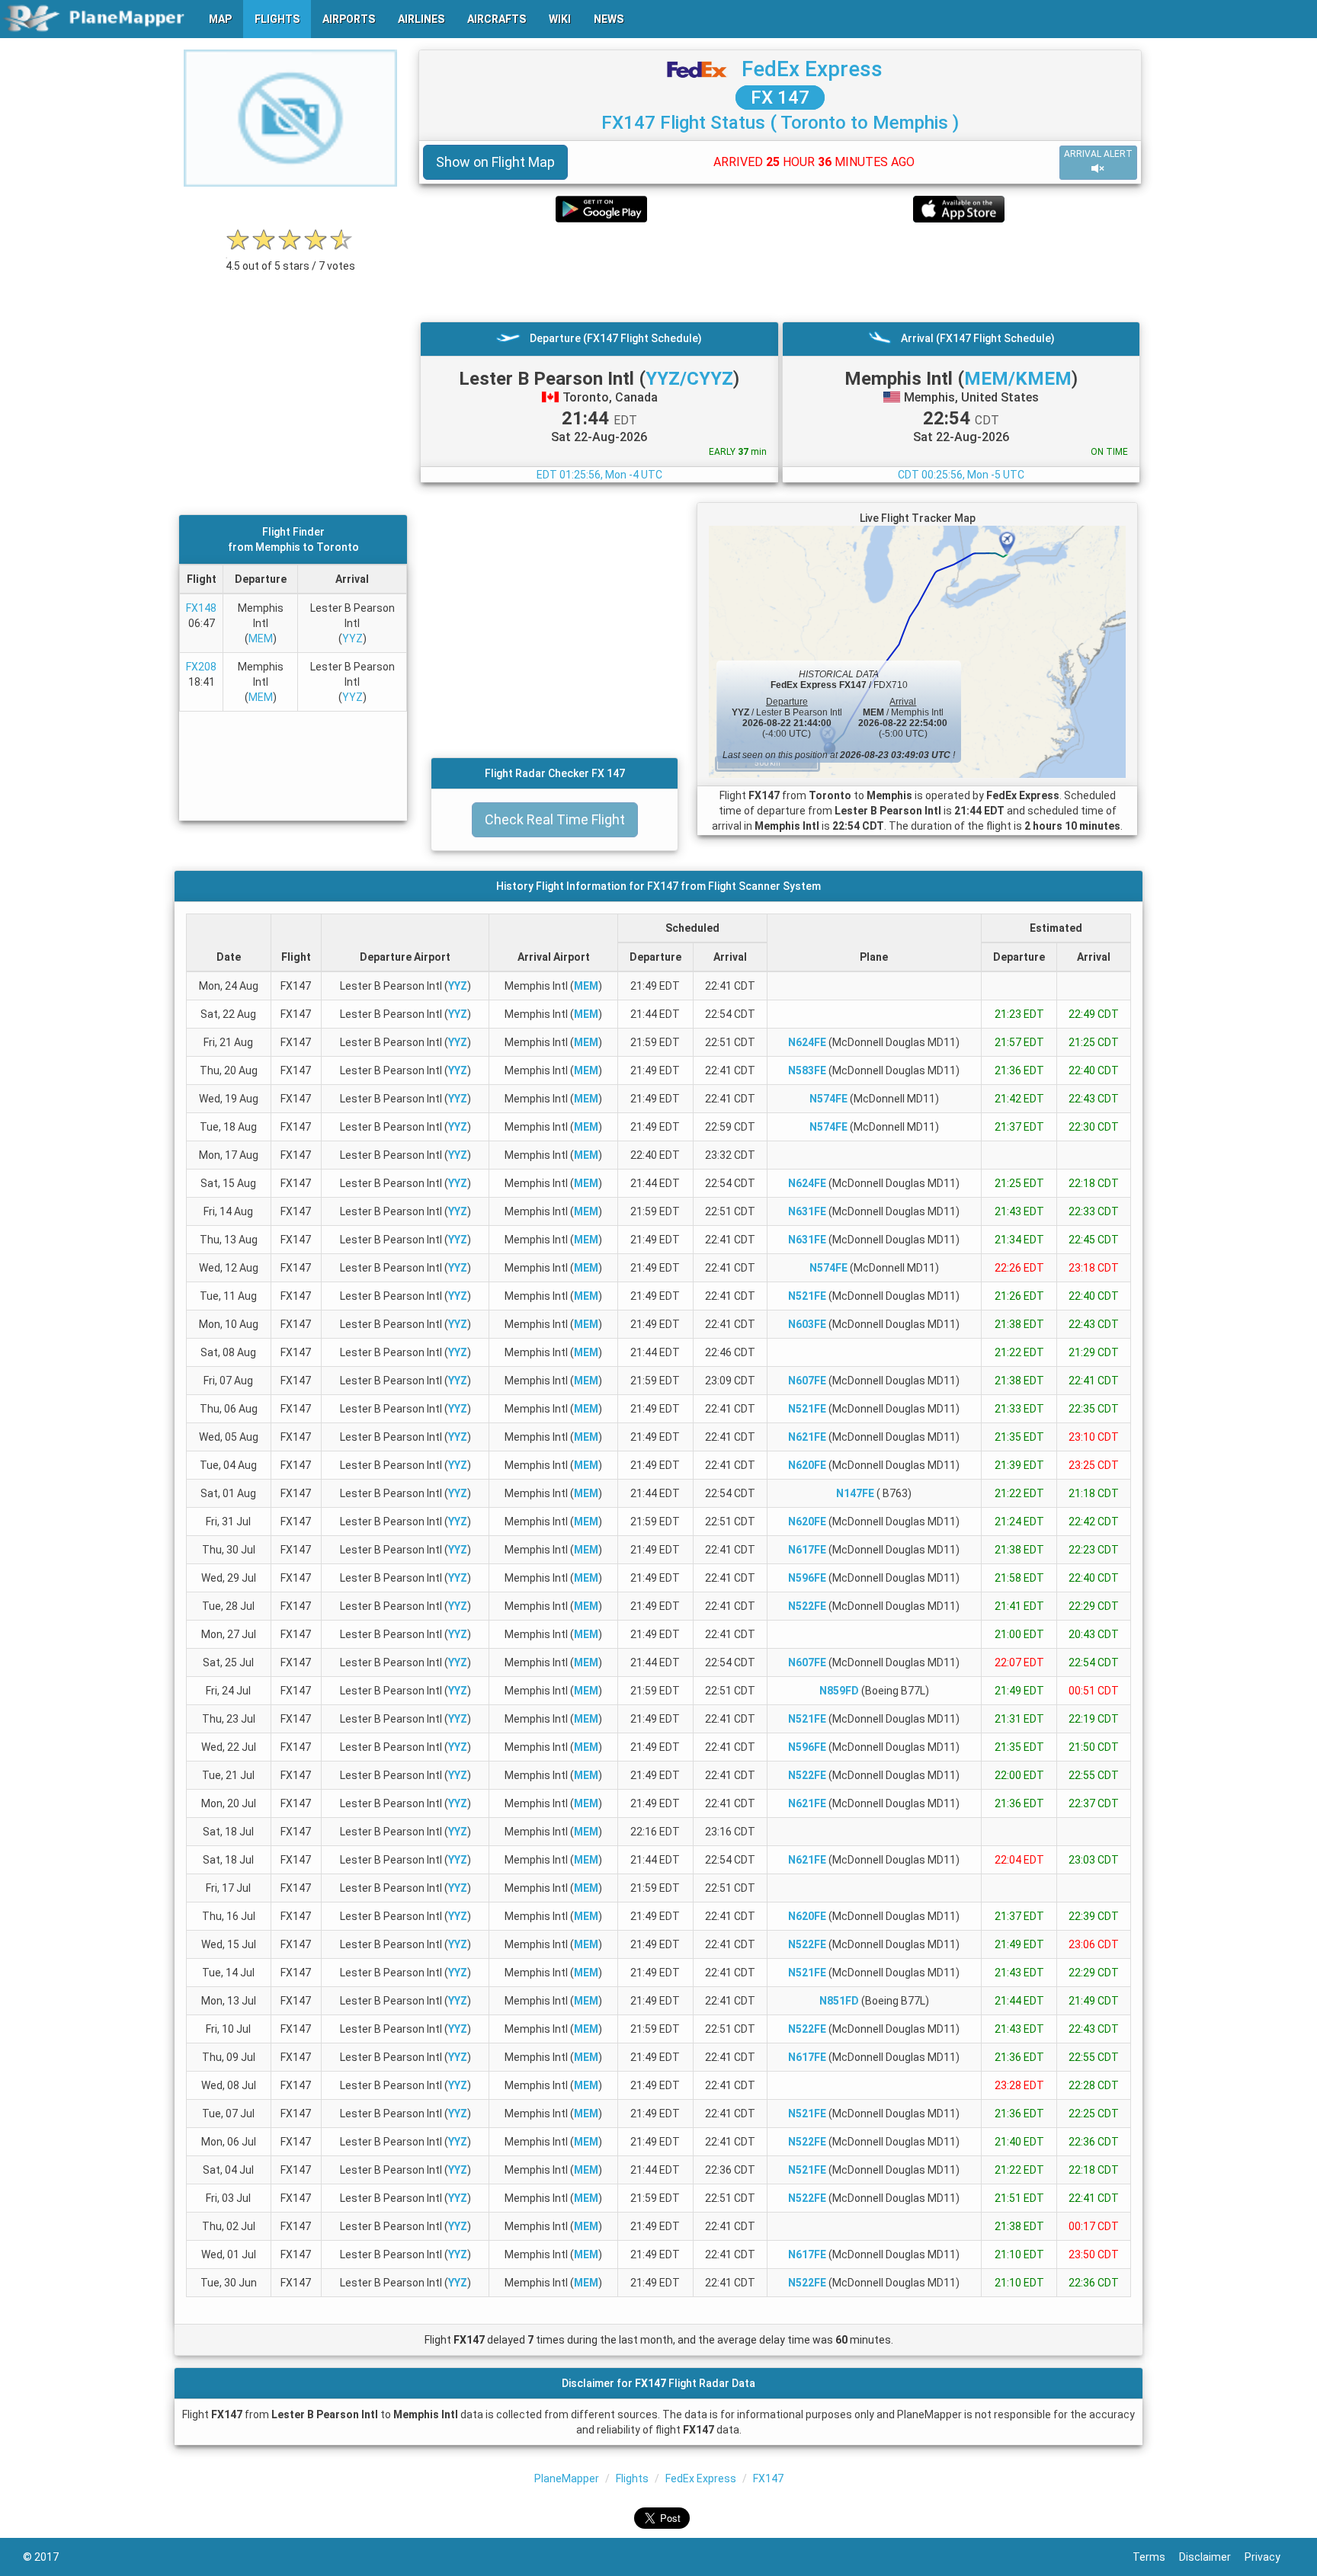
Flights (632, 2478)
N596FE (807, 1578)
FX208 (201, 667)
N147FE (855, 1493)
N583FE (807, 1070)
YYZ (352, 638)
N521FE (807, 1296)
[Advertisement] (780, 272)
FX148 (201, 608)
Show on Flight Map (495, 162)
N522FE (807, 1606)
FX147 (768, 2478)
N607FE (807, 1381)
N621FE (807, 1437)
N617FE (807, 1550)
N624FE (807, 1042)
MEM (261, 638)
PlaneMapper (567, 2478)
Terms (1156, 2557)
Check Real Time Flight (555, 819)
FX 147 (780, 98)
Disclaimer (1212, 2557)
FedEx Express (812, 69)
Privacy (1269, 2557)
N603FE (807, 1324)
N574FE (828, 1099)
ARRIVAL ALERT (1098, 154)
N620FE (807, 1465)
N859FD (839, 1691)
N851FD (839, 2001)
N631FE (807, 1211)
